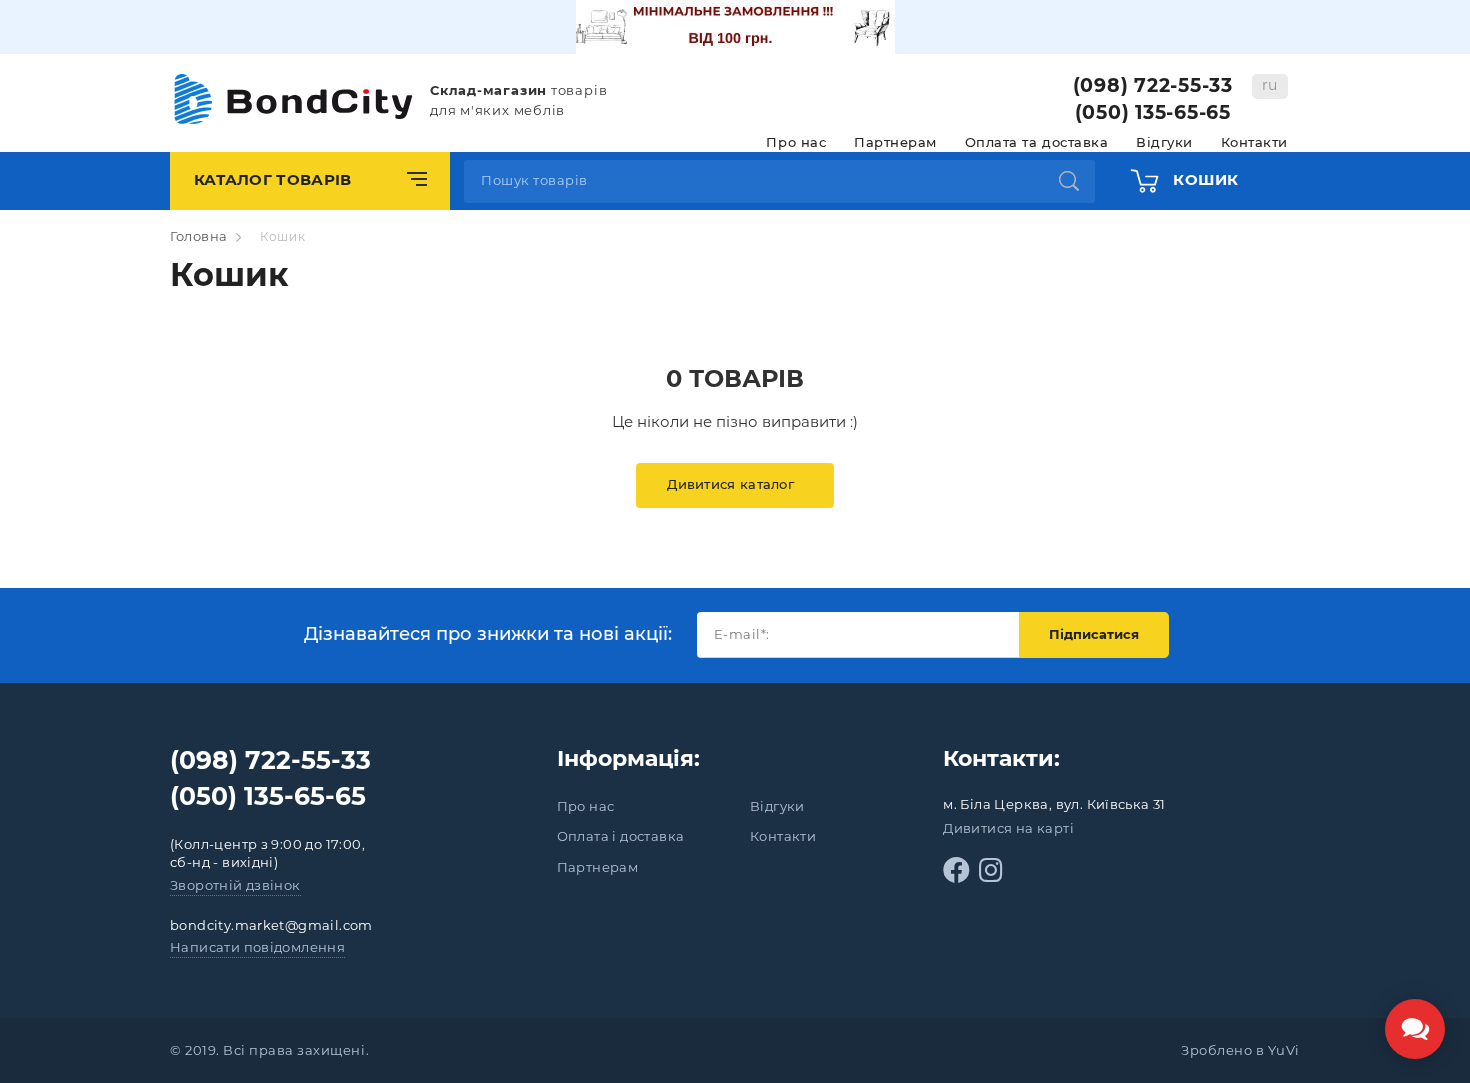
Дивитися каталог (730, 484)
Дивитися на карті (1008, 828)
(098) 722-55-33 (1153, 85)
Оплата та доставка (1036, 142)
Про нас (796, 142)
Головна (199, 236)
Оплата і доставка (621, 836)
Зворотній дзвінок (235, 885)
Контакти (1254, 142)
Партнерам (895, 142)
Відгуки (1164, 142)
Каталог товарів (273, 179)
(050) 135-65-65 (1153, 112)
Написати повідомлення (257, 947)
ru (1270, 85)
